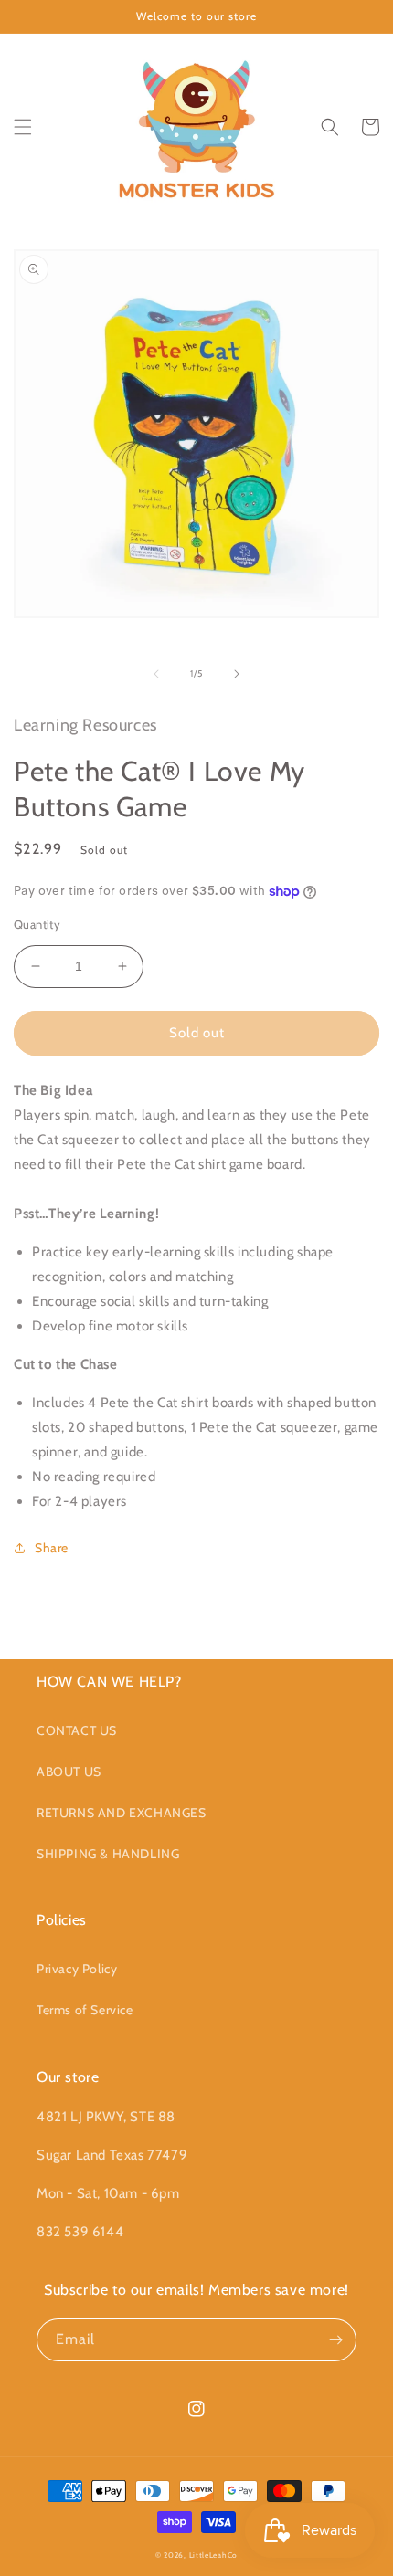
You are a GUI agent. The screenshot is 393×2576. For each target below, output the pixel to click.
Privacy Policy (77, 1969)
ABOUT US (69, 1772)
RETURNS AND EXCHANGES (122, 1813)
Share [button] (52, 1548)
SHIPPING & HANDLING (108, 1854)
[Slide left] (156, 674)
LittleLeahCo (213, 2555)
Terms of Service (85, 2010)
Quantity (37, 924)
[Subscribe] (335, 2340)
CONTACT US (77, 1730)
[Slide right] (237, 674)
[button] (23, 127)
